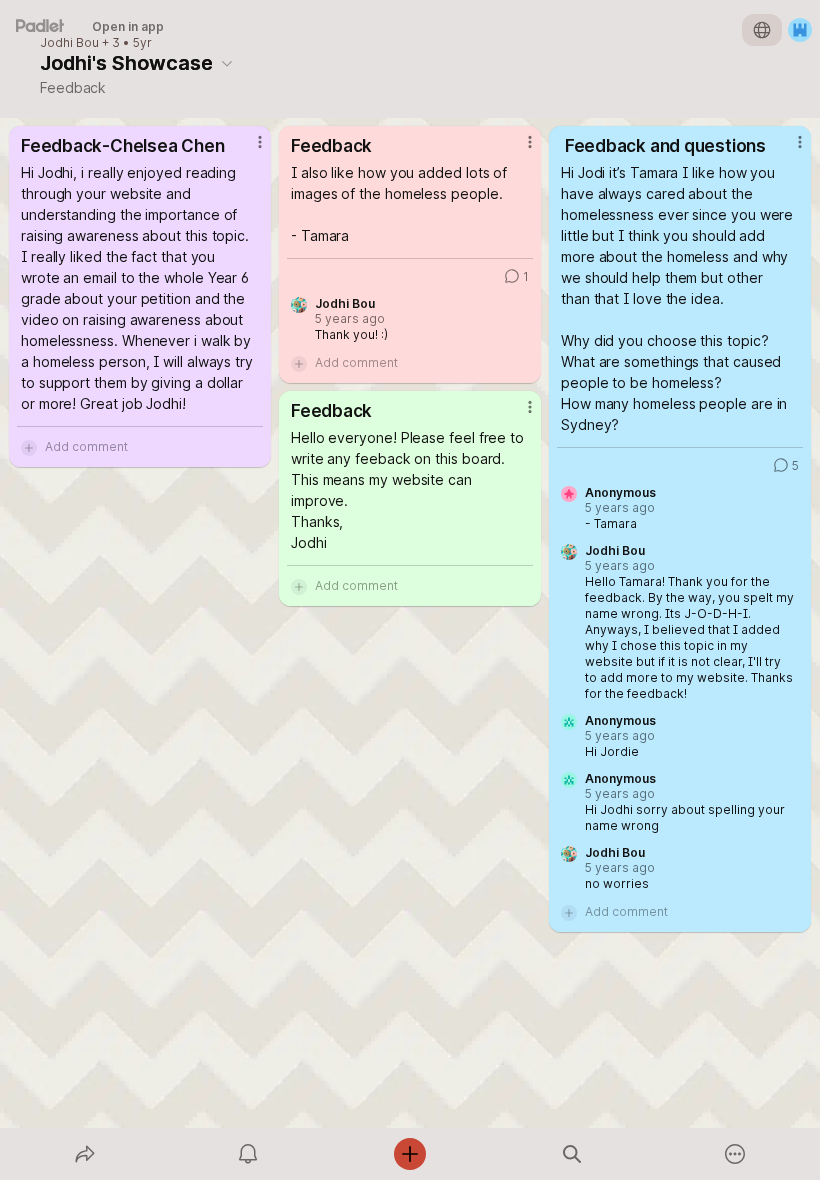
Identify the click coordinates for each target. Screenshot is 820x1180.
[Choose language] (762, 30)
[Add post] (410, 1154)
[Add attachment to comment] (29, 447)
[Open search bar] (572, 1154)
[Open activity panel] (248, 1154)
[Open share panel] (85, 1154)
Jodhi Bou (69, 43)
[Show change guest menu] (800, 30)
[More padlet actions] (735, 1154)
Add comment (86, 446)
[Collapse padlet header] (227, 63)
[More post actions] (247, 150)
